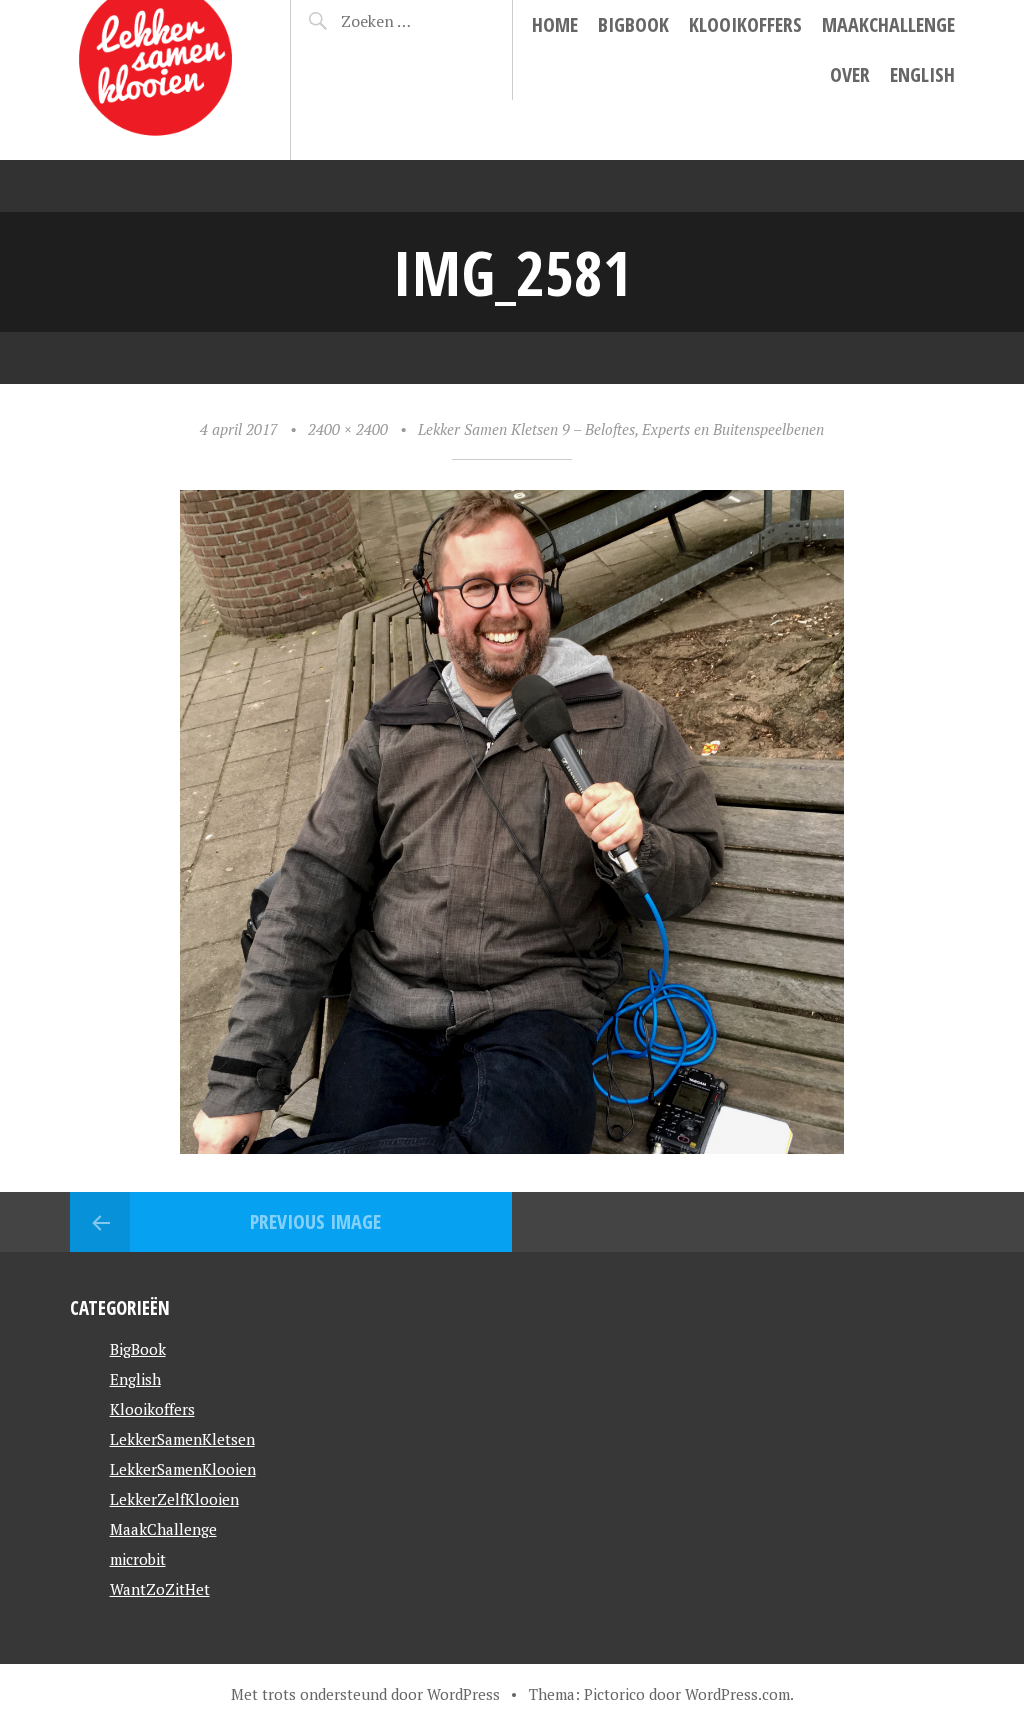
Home (555, 24)
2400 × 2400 (348, 429)
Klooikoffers (745, 24)
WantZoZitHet (160, 1589)
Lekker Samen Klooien (133, 65)
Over (850, 74)
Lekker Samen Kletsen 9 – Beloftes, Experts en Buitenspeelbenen (621, 429)
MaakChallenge (888, 24)
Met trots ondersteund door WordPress (365, 1694)
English (922, 74)
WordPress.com (737, 1694)
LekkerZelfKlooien (174, 1499)
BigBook (633, 24)
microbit (138, 1559)
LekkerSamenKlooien (183, 1469)
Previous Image (315, 1221)
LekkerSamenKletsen (182, 1439)
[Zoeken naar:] (409, 21)
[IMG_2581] (512, 1146)
